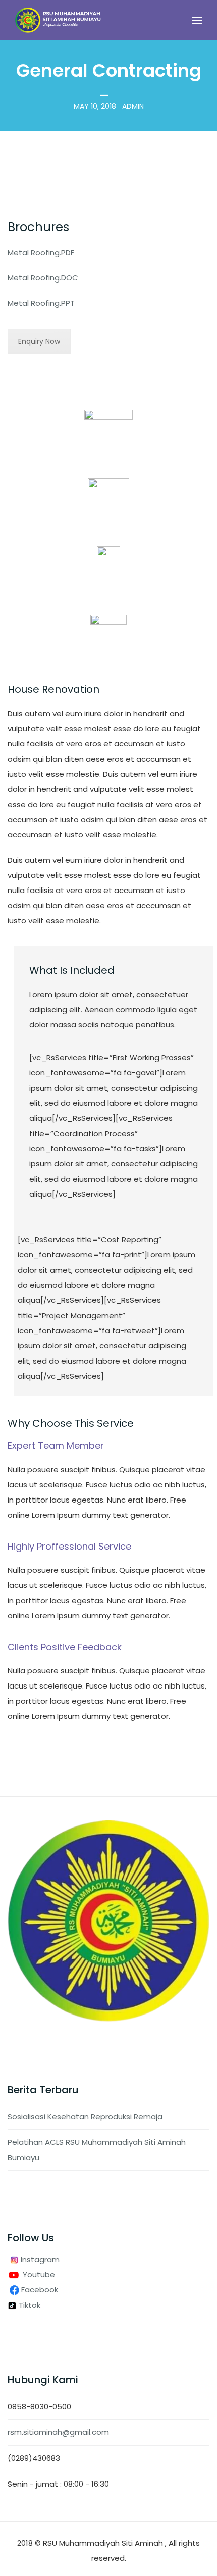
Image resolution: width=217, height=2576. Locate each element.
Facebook (41, 2290)
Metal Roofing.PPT (41, 303)
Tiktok (29, 2305)
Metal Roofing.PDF (41, 252)
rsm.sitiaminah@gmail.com (58, 2432)
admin (133, 106)
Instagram (39, 2259)
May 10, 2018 (95, 106)
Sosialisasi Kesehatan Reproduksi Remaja (85, 2116)
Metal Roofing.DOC (43, 278)
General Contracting (109, 71)
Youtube (39, 2275)
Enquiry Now (39, 341)
